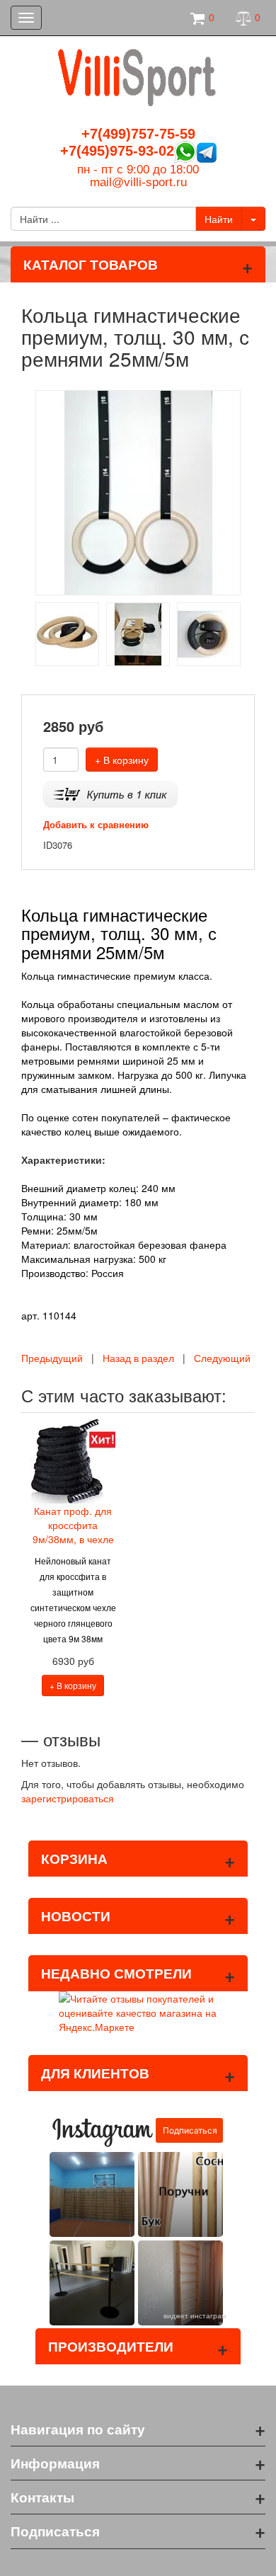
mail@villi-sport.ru (138, 182)
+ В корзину (122, 760)
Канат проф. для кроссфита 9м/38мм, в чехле (73, 1525)
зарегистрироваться (68, 1798)
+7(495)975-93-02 (117, 151)
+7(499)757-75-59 (138, 134)
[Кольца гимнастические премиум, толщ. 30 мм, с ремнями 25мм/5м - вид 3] (209, 633)
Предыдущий (52, 1358)
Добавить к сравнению (96, 824)
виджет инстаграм (195, 2315)
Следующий (222, 1358)
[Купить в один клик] (110, 793)
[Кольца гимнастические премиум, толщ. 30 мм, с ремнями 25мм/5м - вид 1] (67, 633)
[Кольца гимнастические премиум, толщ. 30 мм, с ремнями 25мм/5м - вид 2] (138, 633)
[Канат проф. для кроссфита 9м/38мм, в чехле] (73, 1459)
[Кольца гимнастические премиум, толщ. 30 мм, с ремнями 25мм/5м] (138, 491)
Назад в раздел (138, 1358)
